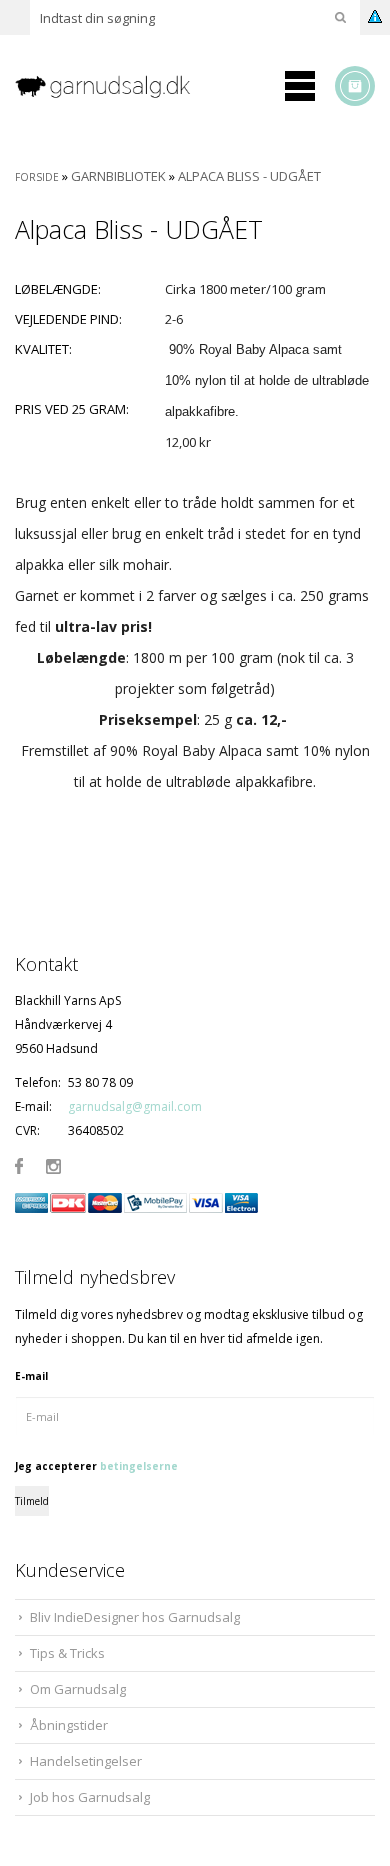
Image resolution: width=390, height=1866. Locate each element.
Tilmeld (32, 1501)
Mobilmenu (300, 86)
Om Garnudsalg (78, 1689)
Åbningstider (69, 1725)
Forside (37, 177)
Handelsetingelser (86, 1761)
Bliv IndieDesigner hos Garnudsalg (135, 1617)
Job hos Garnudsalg (90, 1797)
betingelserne (139, 1466)
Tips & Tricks (67, 1653)
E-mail (31, 1376)
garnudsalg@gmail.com (135, 1106)
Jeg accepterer (96, 1466)
